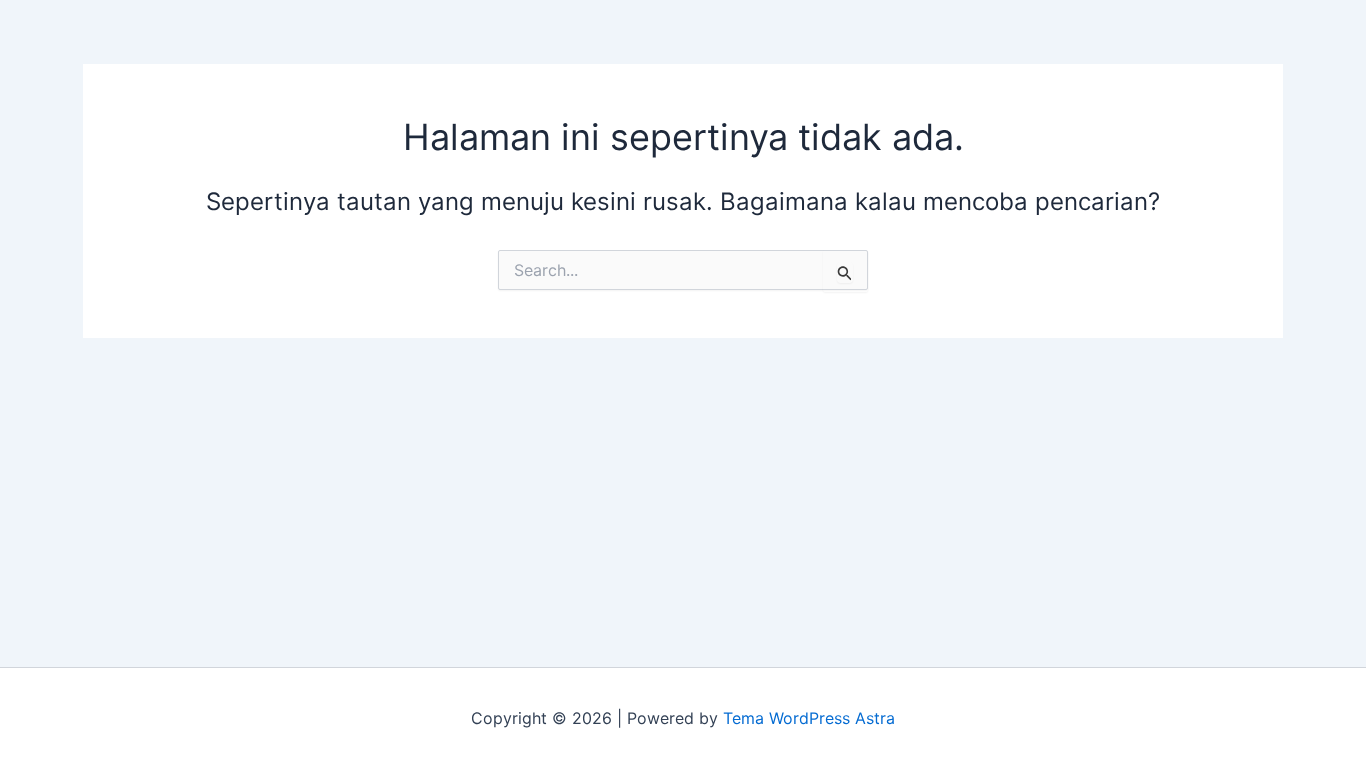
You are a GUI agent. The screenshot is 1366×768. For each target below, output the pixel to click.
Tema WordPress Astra (809, 718)
